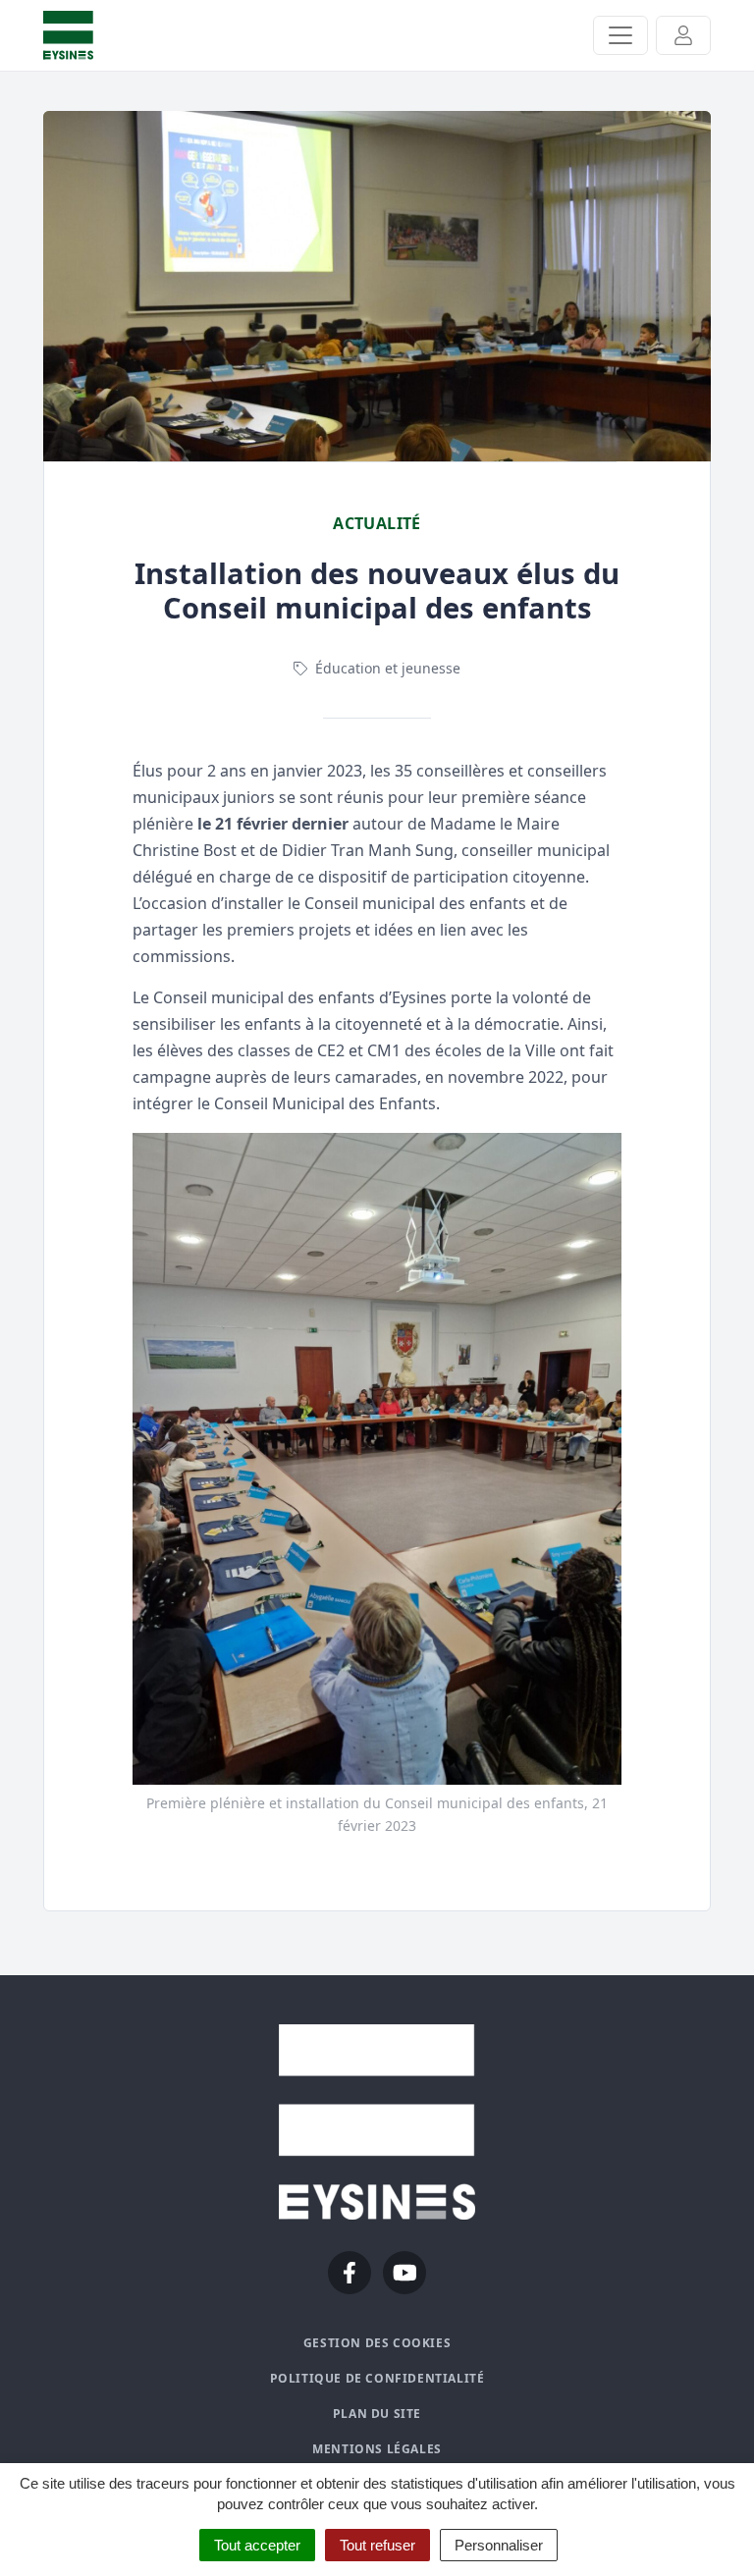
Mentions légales (377, 2449)
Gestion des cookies (377, 2343)
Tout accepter (257, 2545)
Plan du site (377, 2414)
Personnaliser (499, 2545)
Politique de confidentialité (377, 2378)
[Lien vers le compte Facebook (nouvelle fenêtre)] (350, 2273)
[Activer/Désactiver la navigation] (620, 35)
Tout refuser (377, 2545)
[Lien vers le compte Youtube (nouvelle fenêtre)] (404, 2273)
